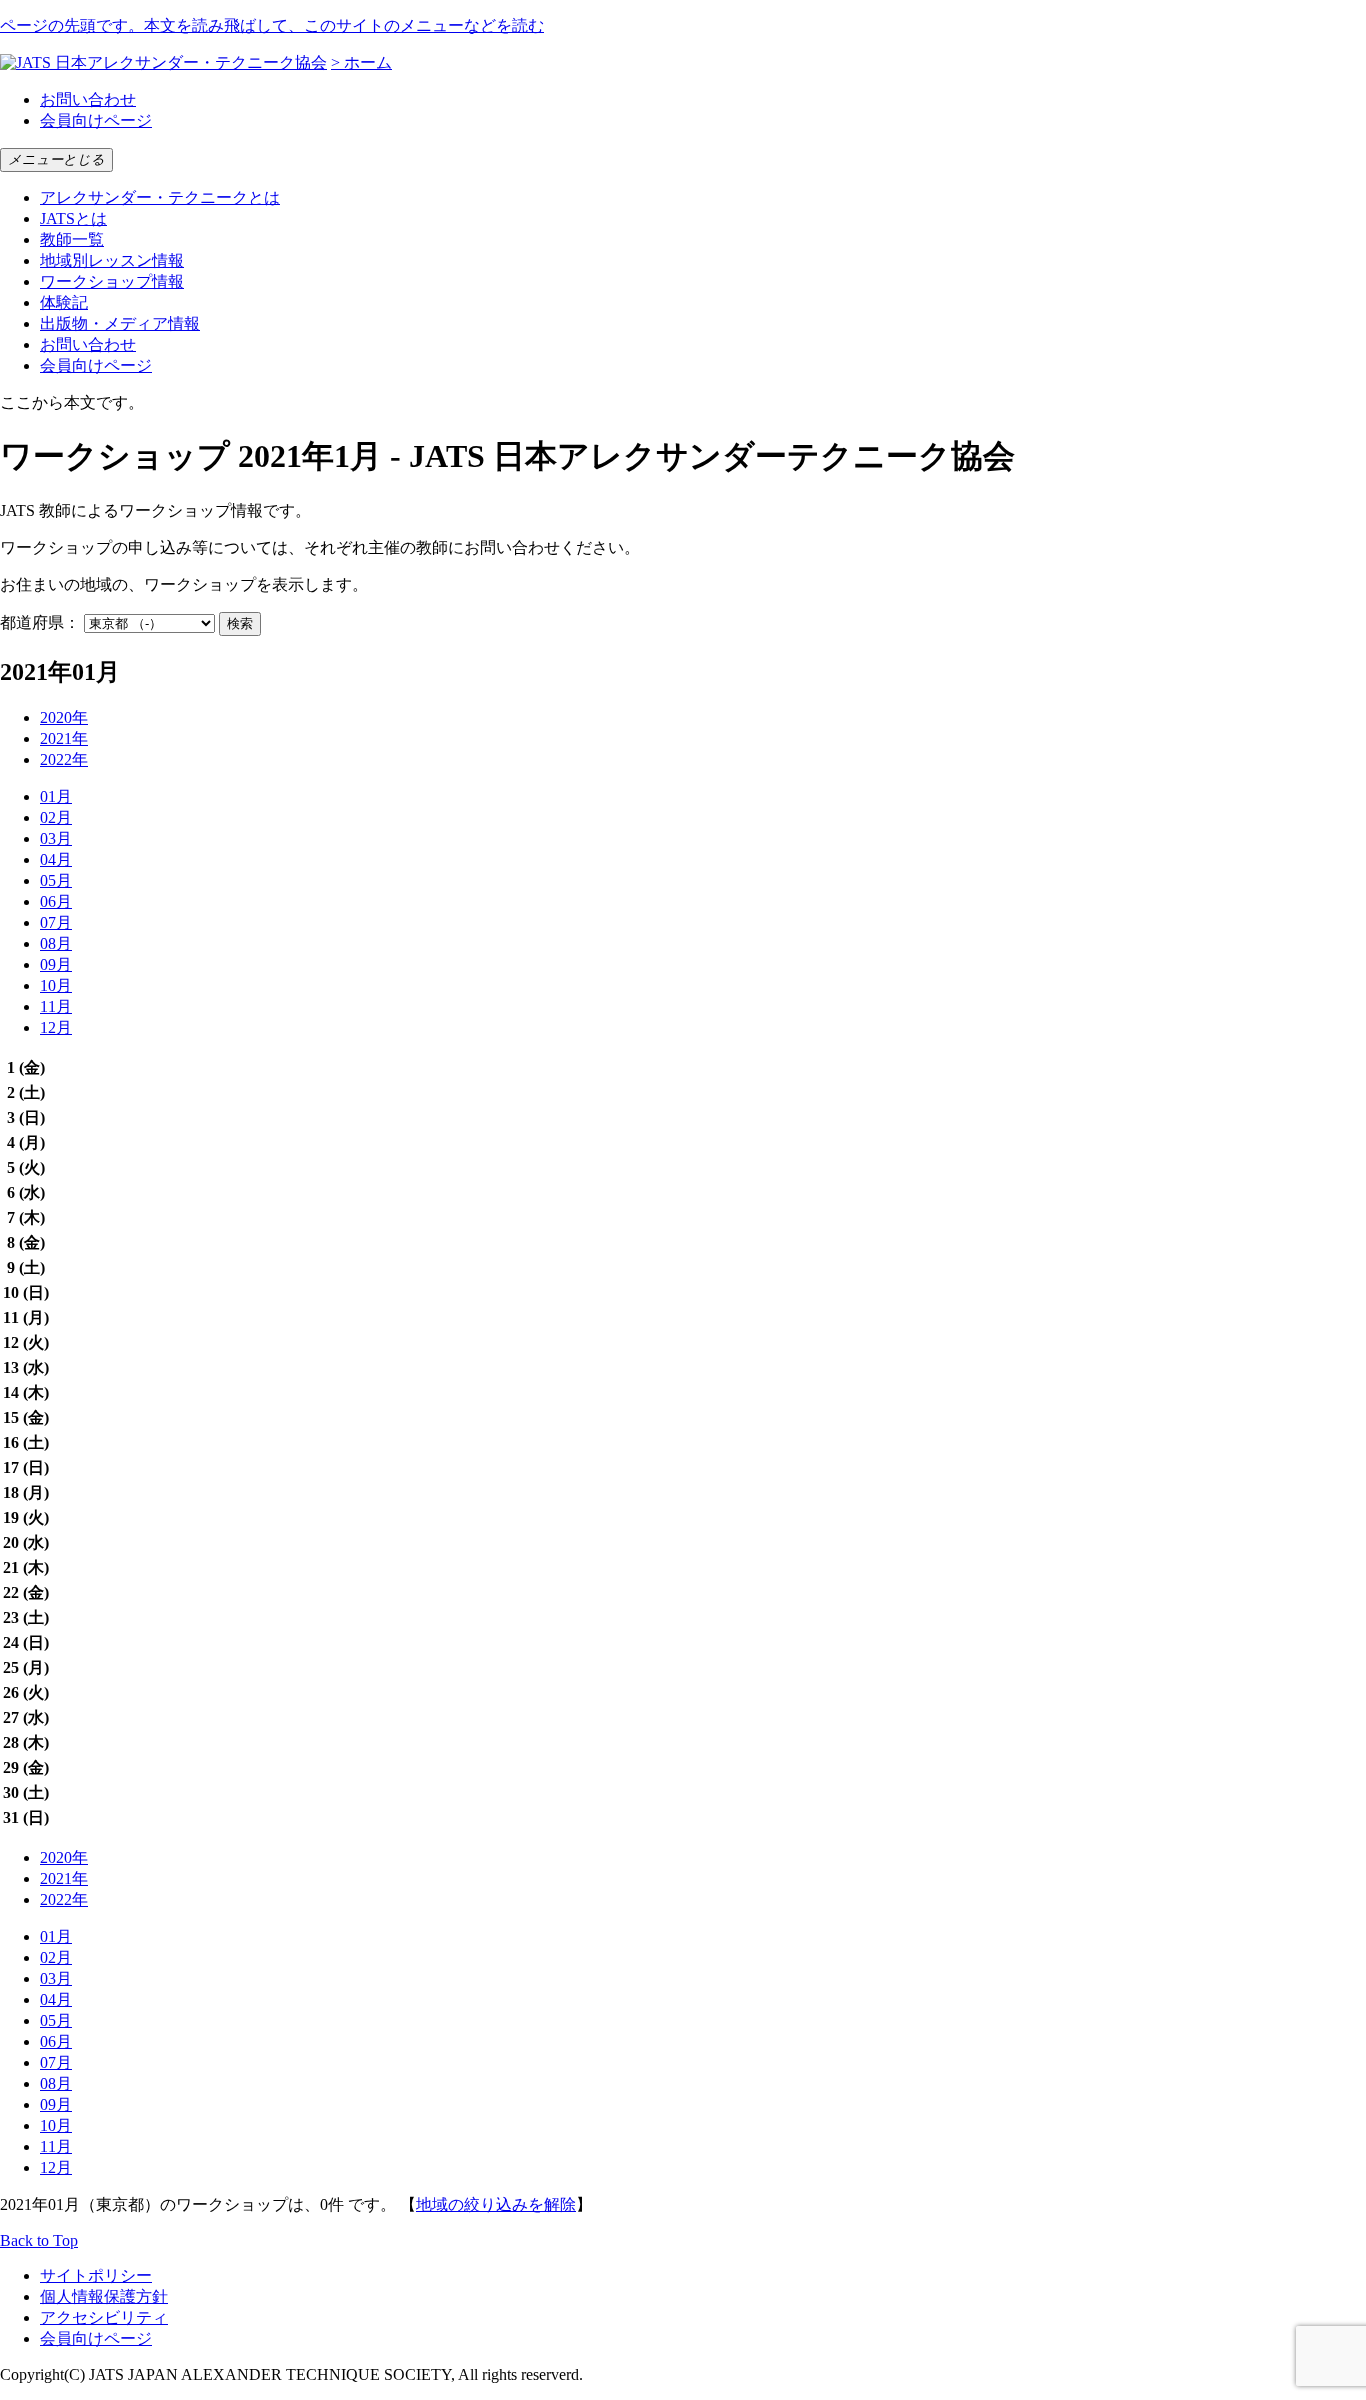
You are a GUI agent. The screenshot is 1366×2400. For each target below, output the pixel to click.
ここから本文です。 (72, 402)
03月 (56, 838)
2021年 (64, 738)
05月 (56, 880)
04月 (56, 859)
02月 (56, 817)
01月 (56, 796)
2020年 (64, 717)
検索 (240, 623)
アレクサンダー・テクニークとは (160, 197)
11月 (56, 1006)
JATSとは (73, 218)
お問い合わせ (88, 99)
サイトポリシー (96, 2275)
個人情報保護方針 (104, 2296)
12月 (56, 1027)
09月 (56, 964)
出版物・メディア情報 (120, 323)
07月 (56, 922)
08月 (56, 943)
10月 (56, 985)
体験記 (64, 302)
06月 (56, 901)
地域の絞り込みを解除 (496, 2204)
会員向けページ (96, 120)
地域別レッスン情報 (112, 260)
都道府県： (40, 622)
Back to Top (39, 2240)
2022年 (64, 759)
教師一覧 (72, 239)
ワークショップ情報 (112, 281)
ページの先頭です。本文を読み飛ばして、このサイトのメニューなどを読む (272, 25)
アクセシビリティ (104, 2317)
